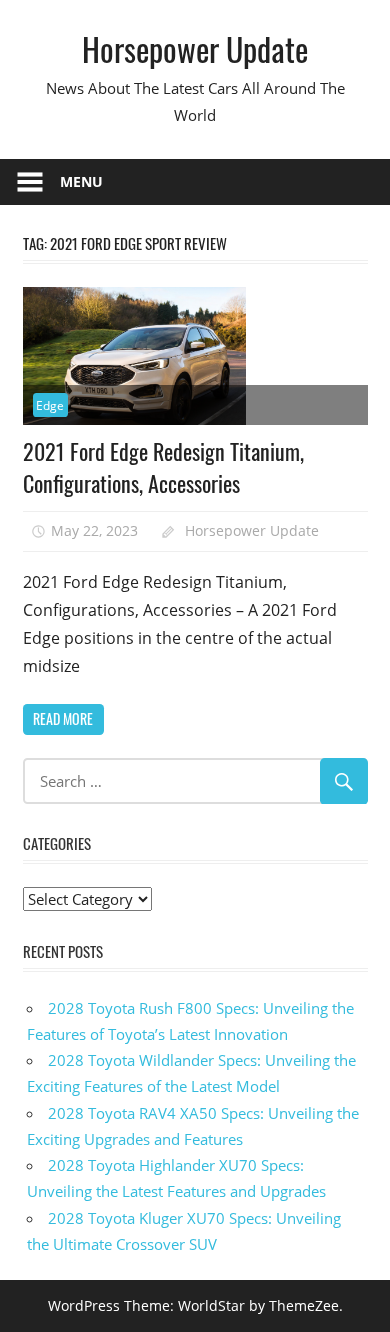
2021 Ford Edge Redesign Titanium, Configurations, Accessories (163, 467)
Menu (81, 181)
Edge (50, 405)
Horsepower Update (195, 48)
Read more (63, 718)
